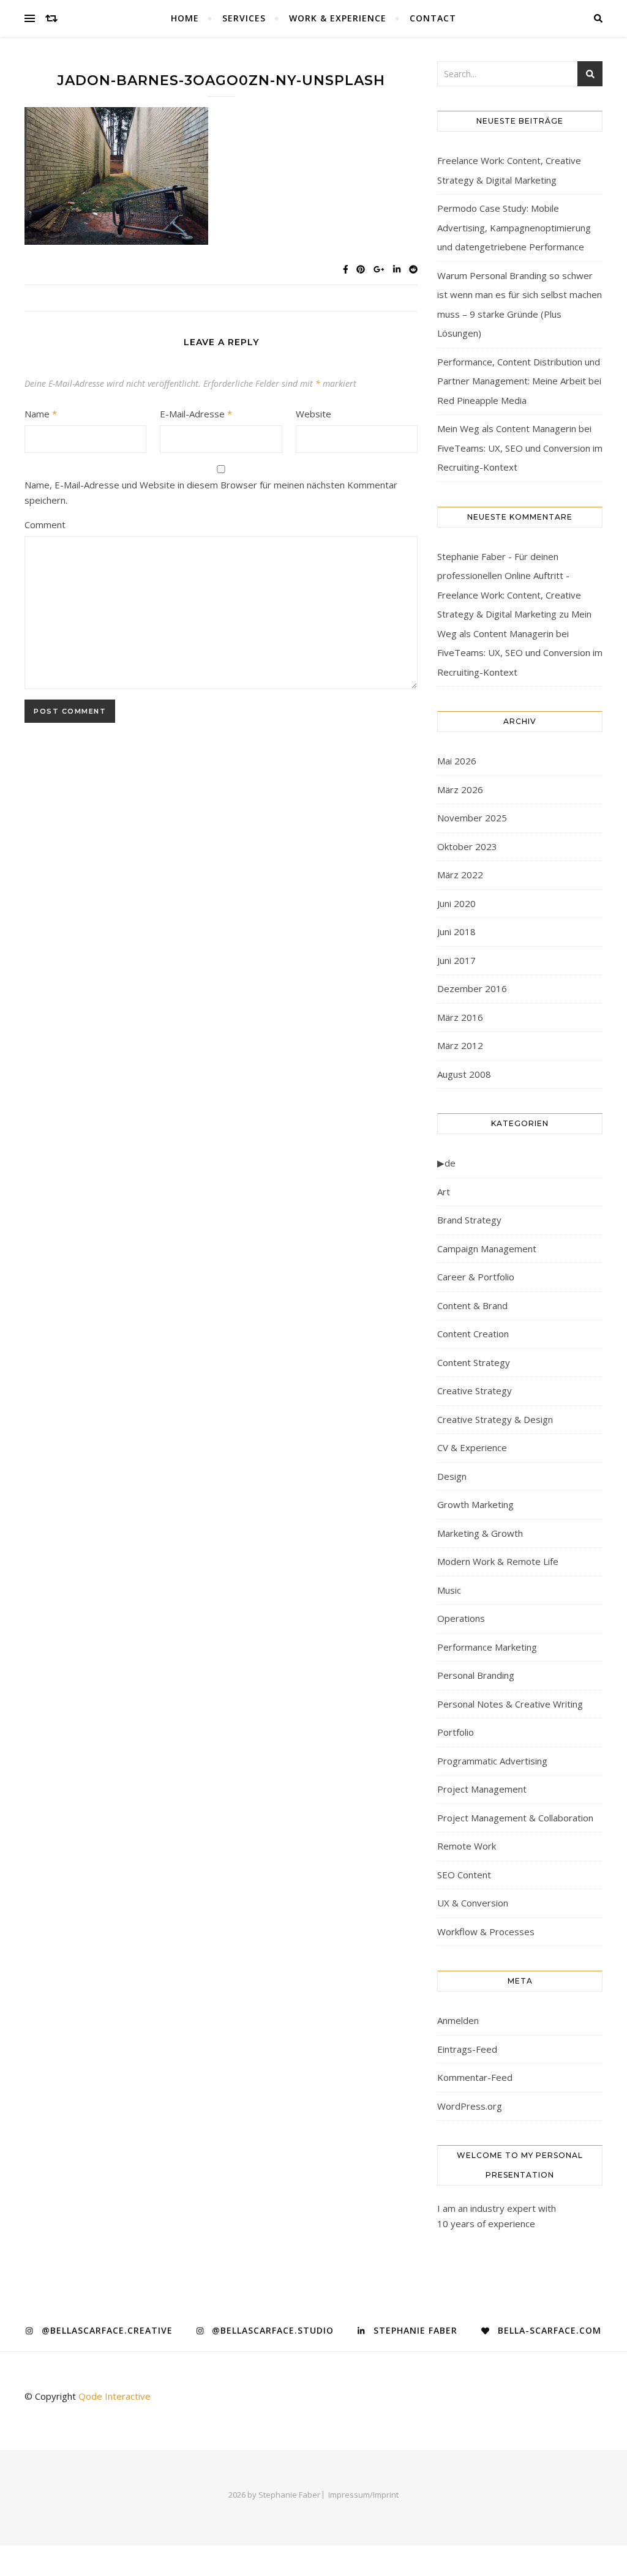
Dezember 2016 (472, 988)
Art (444, 1192)
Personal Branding (476, 1675)
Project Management (482, 1789)
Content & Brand (472, 1305)
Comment (45, 525)
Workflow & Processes (486, 1932)
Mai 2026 (457, 761)
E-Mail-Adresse (196, 414)
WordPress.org (470, 2106)
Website (313, 414)
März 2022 (460, 875)
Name (41, 414)
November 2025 (472, 818)
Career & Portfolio (476, 1277)
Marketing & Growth (480, 1533)
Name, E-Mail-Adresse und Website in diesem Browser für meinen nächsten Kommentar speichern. (211, 492)
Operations (461, 1618)
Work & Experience (338, 18)
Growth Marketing (475, 1504)
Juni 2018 (456, 931)
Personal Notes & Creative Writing (510, 1704)
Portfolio (456, 1732)
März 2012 (460, 1045)
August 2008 (464, 1074)
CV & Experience (472, 1447)
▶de (446, 1163)
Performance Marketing (487, 1647)
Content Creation (473, 1334)
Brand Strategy (469, 1220)
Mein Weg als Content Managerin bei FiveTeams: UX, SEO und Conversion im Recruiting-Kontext (520, 448)
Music (449, 1590)
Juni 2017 (456, 960)
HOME (185, 18)
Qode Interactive (115, 2396)
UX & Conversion (473, 1903)
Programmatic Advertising (492, 1761)
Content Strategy (474, 1362)
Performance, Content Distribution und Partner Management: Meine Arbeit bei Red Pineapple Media (519, 381)
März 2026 (460, 790)
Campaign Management (487, 1249)
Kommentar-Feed (475, 2077)
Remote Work (467, 1846)
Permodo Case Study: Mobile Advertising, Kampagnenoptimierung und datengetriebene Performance (514, 227)
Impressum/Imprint (363, 2495)
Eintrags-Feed (467, 2049)
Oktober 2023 (467, 846)
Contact (433, 18)
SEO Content (464, 1875)
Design (452, 1476)
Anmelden (458, 2020)
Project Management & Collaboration (515, 1818)
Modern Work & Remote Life (498, 1561)
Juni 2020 (456, 903)
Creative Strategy (475, 1391)
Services (244, 18)
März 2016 (460, 1017)
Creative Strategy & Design (495, 1419)
